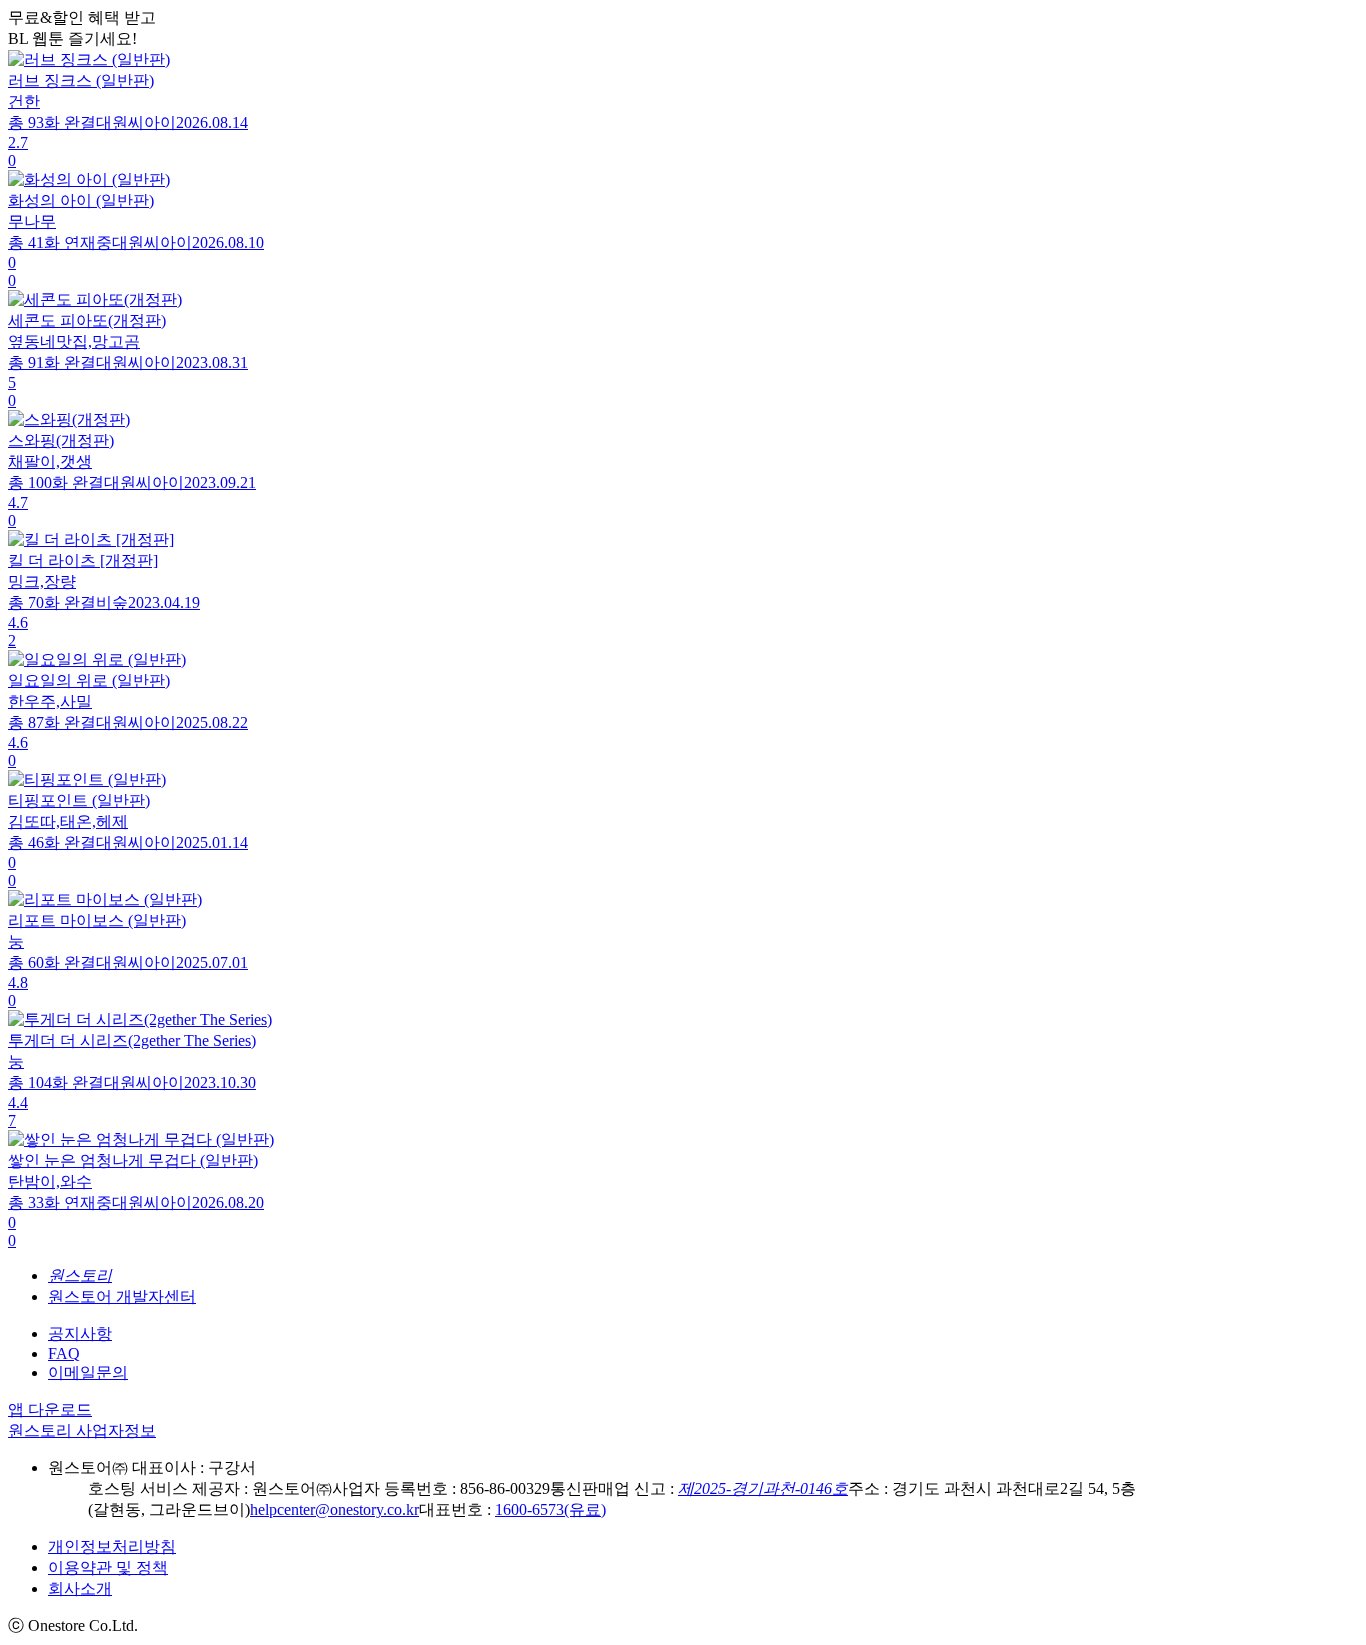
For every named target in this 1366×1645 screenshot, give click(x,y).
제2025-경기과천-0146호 (763, 1488)
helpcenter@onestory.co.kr (334, 1509)
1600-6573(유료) (550, 1509)
